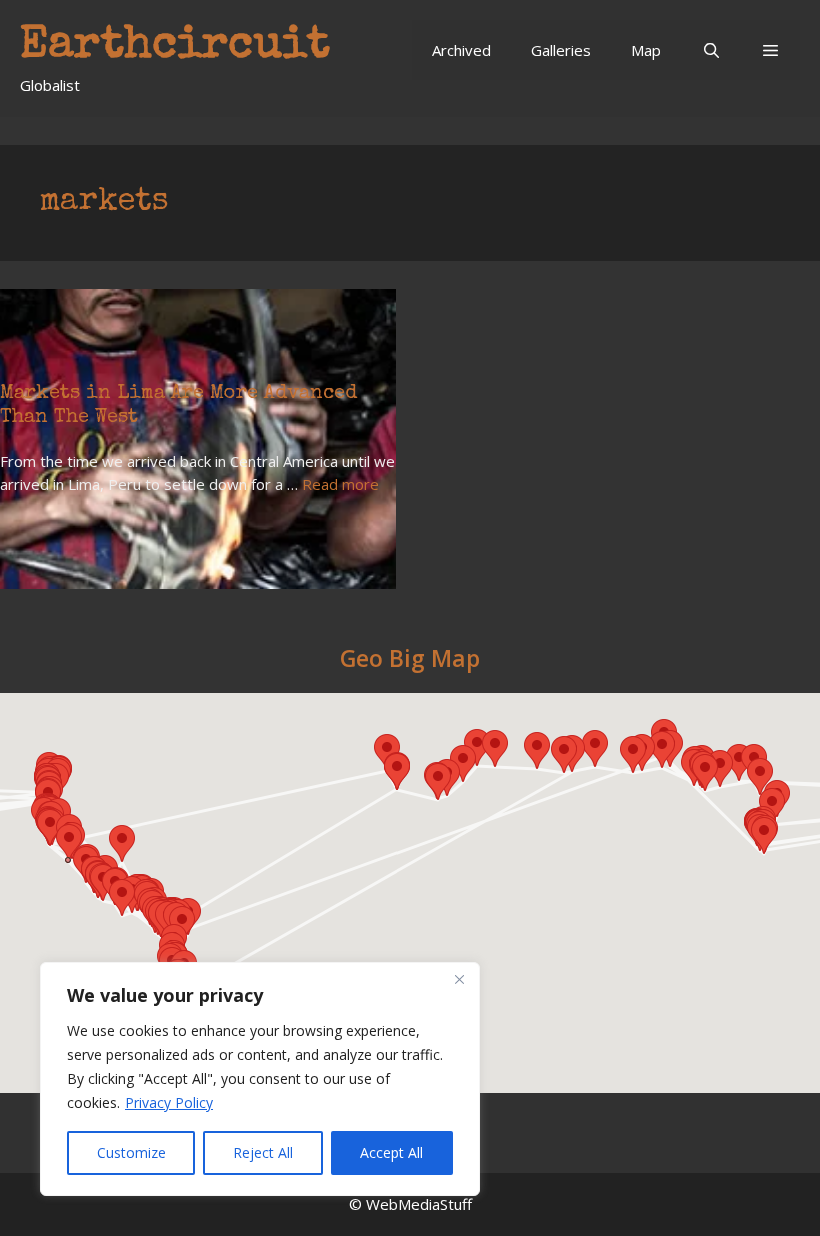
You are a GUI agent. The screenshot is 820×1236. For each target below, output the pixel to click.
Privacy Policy (169, 1102)
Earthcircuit (175, 46)
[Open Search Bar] (710, 50)
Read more (340, 484)
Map (646, 50)
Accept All (391, 1152)
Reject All (263, 1152)
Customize (131, 1152)
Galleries (561, 50)
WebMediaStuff (419, 1204)
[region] (260, 1079)
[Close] (459, 979)
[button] (770, 50)
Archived (461, 50)
